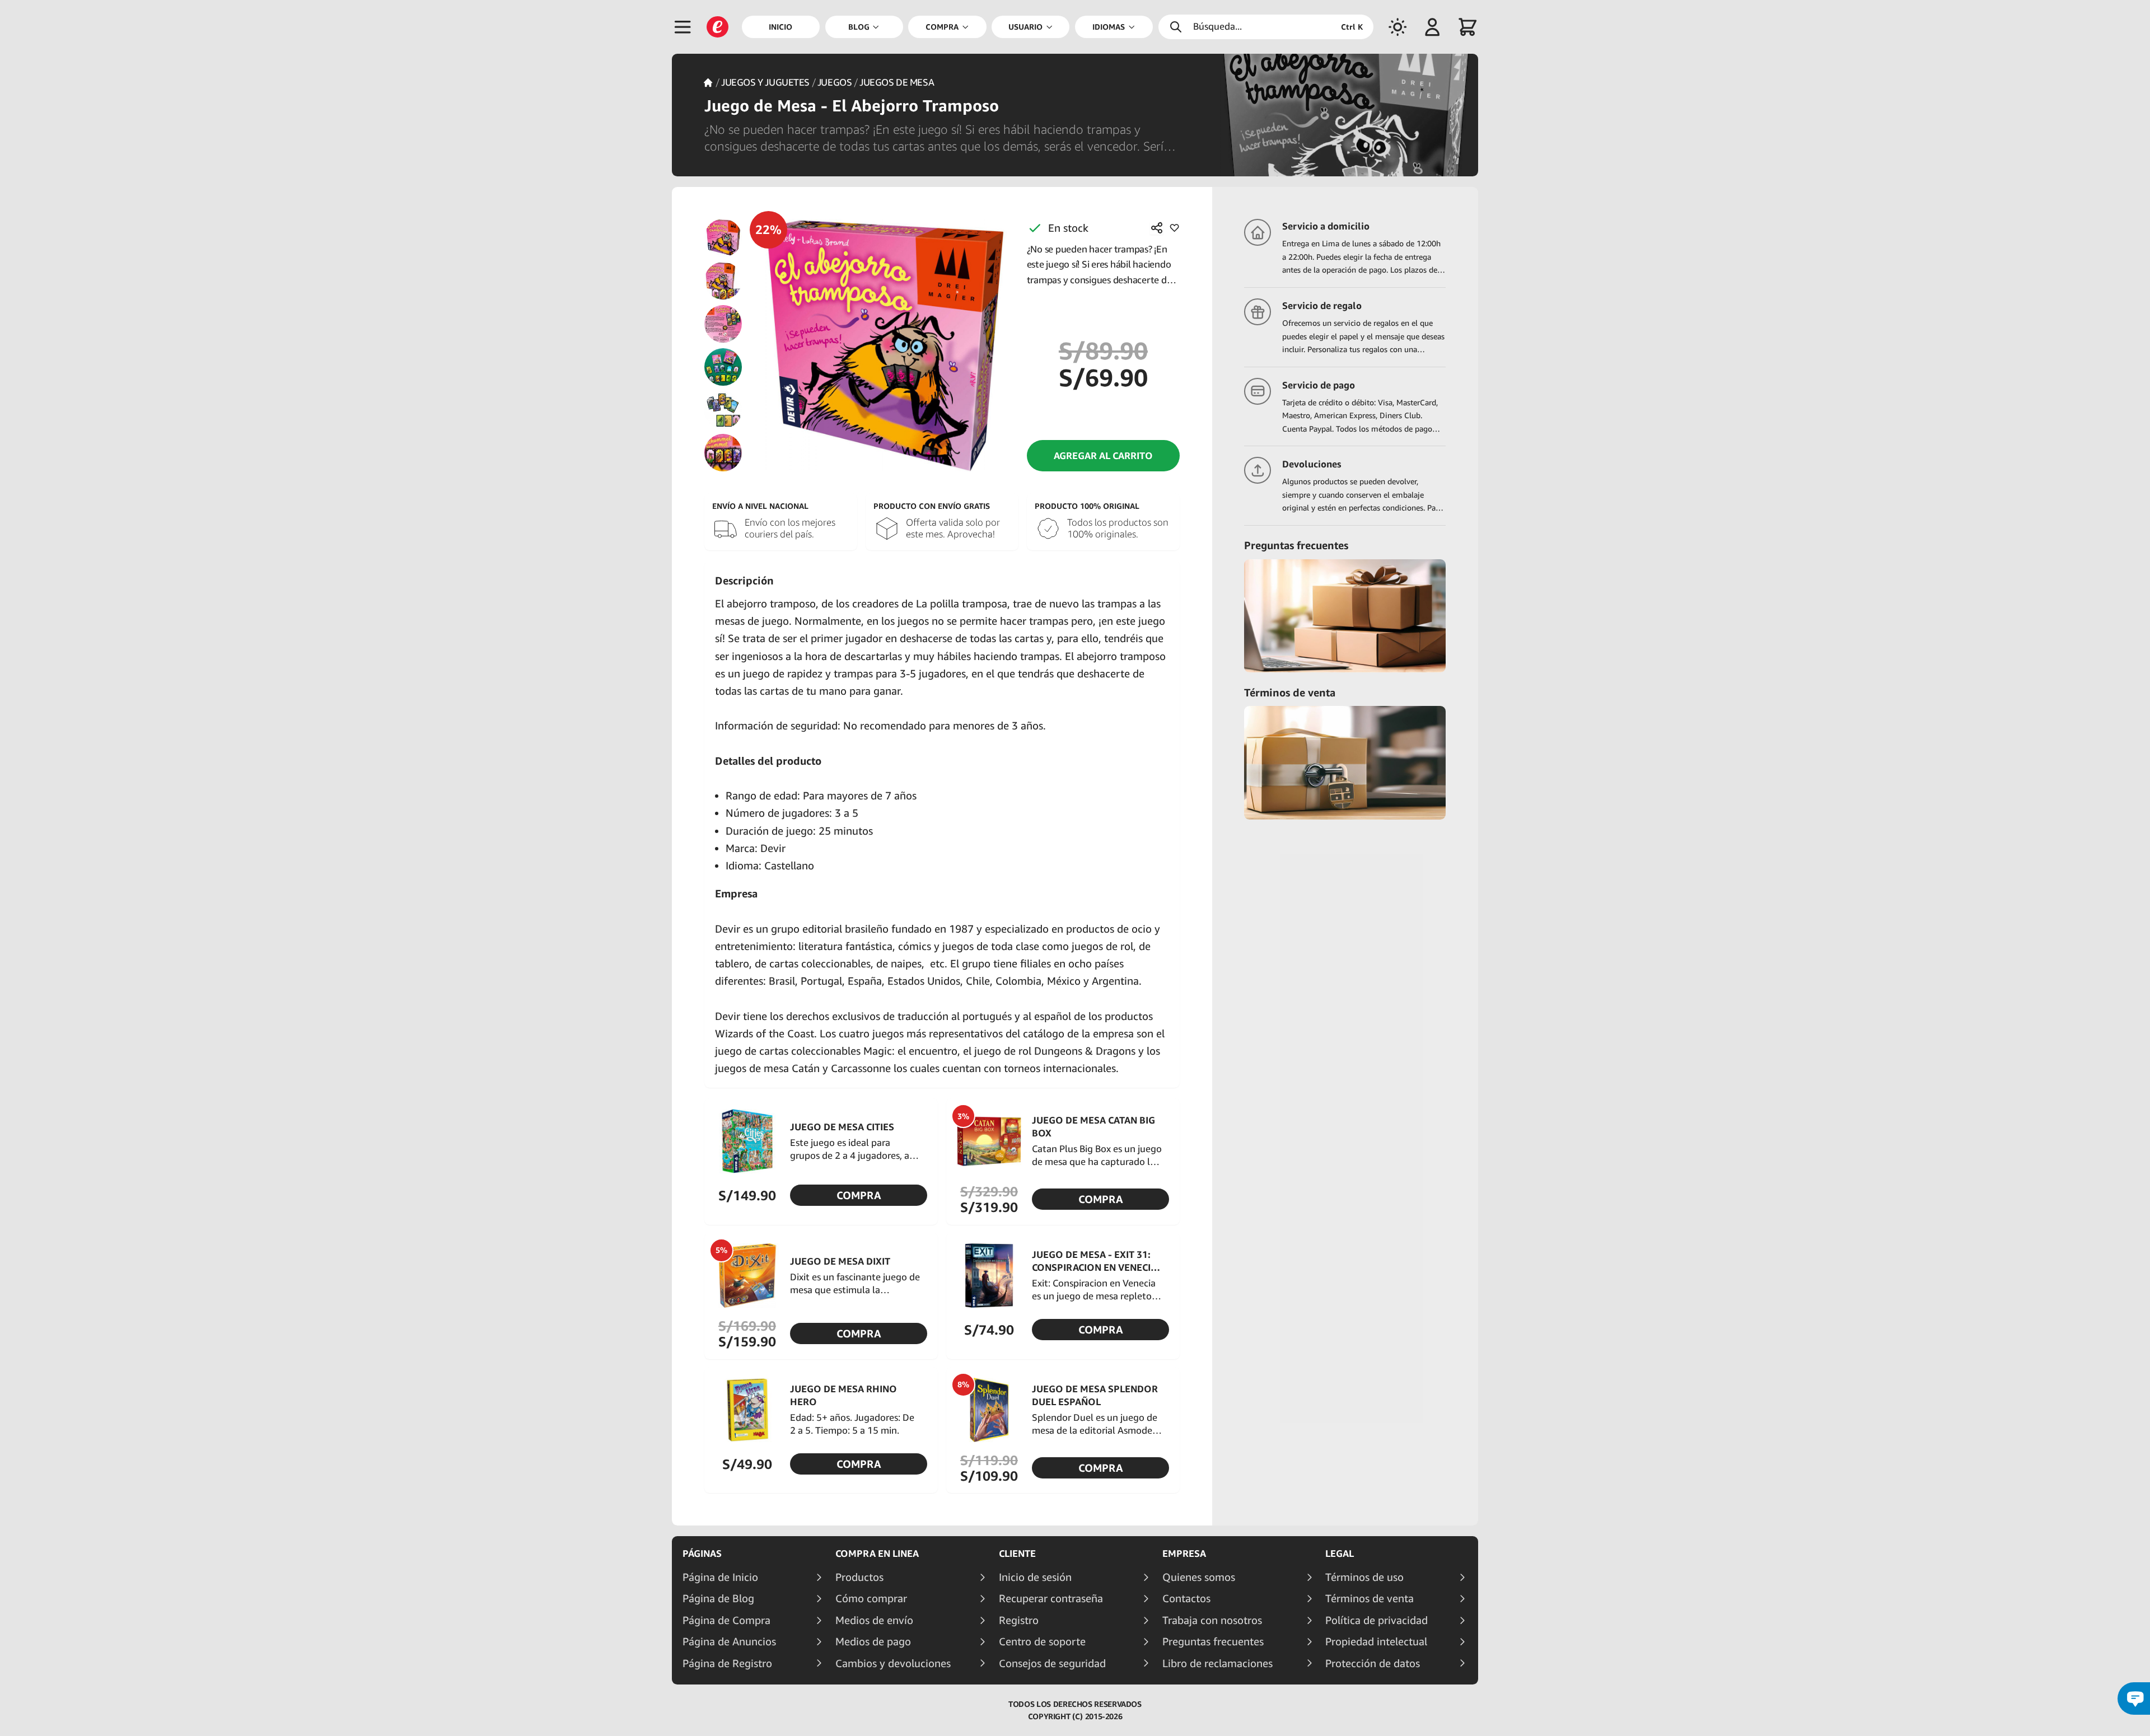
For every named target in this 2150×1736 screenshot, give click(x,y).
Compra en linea (877, 1553)
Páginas (702, 1553)
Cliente (1017, 1553)
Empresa (1184, 1553)
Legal (1340, 1553)
